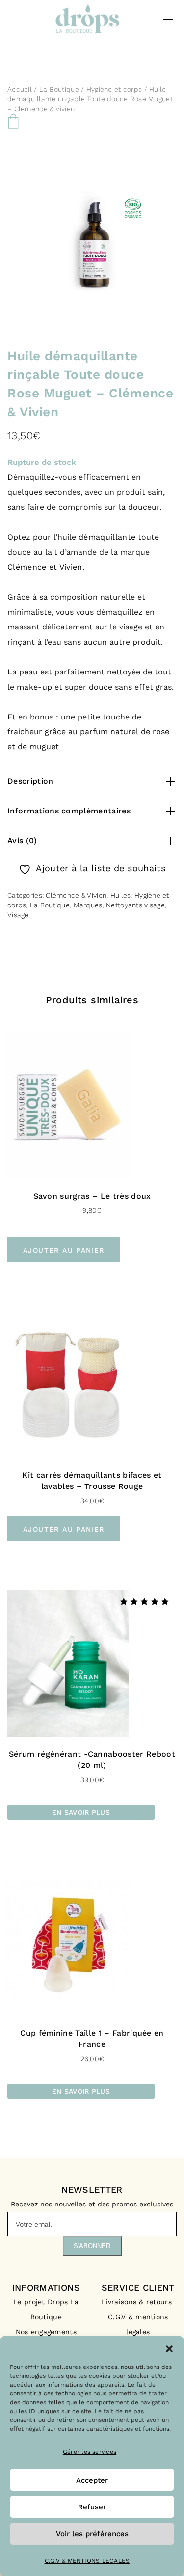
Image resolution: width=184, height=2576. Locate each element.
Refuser (92, 2507)
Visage (18, 915)
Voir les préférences (92, 2534)
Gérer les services (90, 2452)
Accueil (20, 89)
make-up (34, 687)
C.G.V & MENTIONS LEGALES (87, 2561)
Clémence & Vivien (76, 895)
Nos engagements (46, 2332)
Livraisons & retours (138, 2302)
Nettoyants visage (135, 905)
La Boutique (59, 89)
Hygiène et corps (114, 89)
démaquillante (107, 537)
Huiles (121, 895)
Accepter (92, 2480)
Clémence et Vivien (45, 567)
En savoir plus (81, 1812)
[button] (169, 2348)
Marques (88, 905)
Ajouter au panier (64, 1250)
